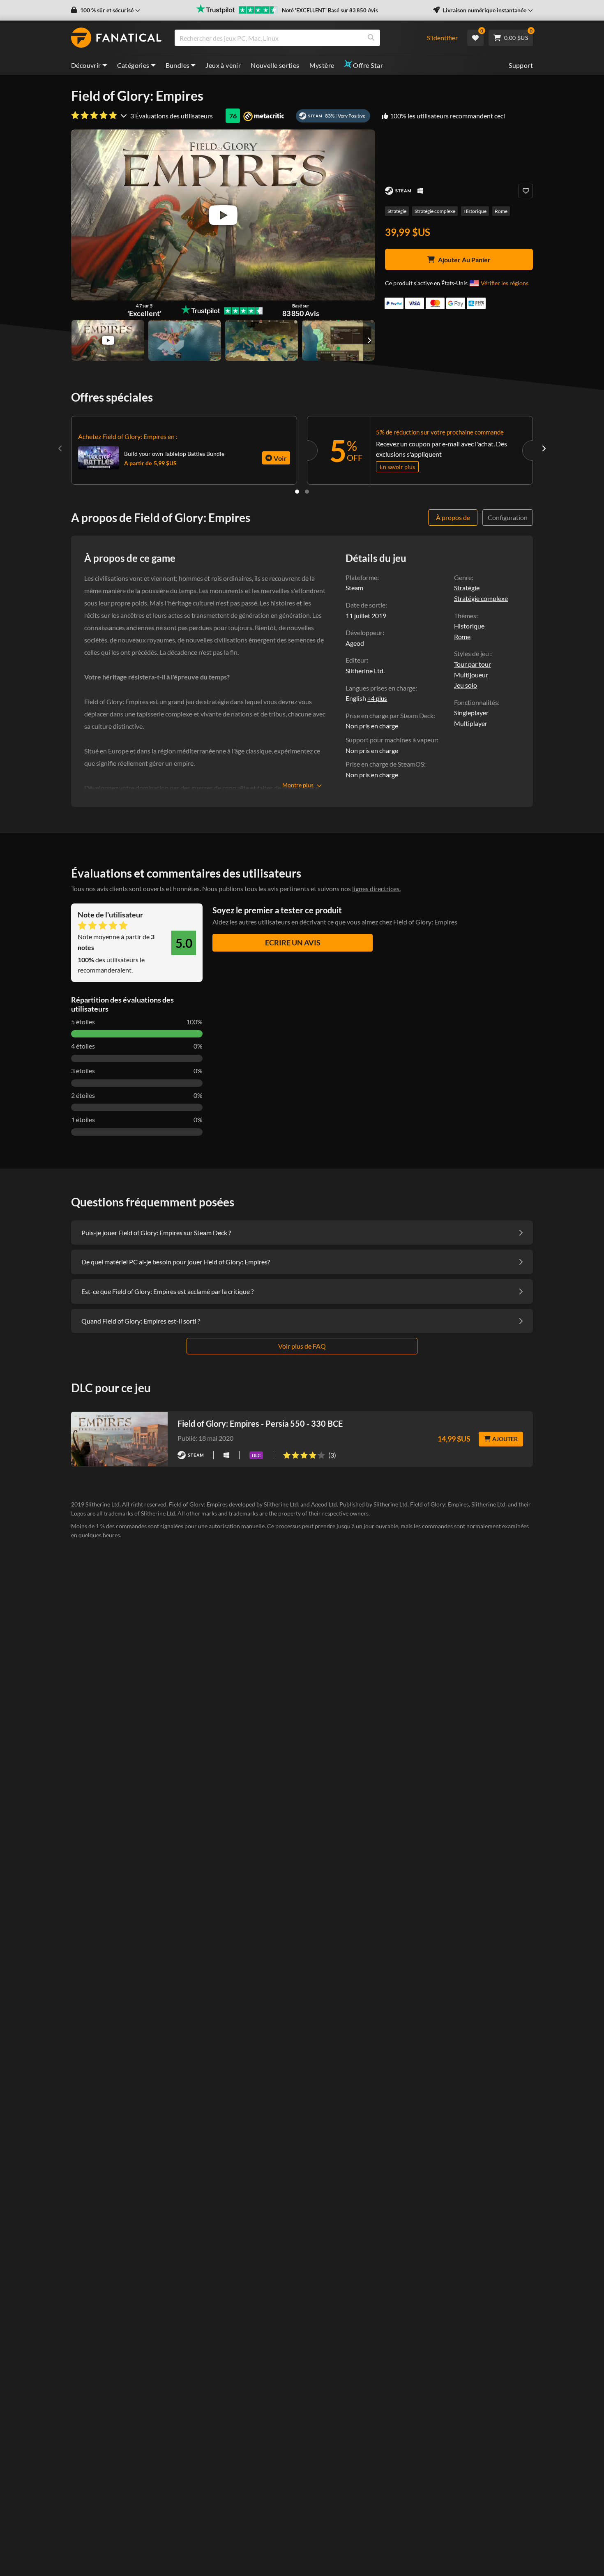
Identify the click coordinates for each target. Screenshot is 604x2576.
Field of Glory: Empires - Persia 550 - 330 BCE (260, 1423)
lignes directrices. (376, 888)
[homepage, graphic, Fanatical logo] (116, 38)
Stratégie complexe (435, 211)
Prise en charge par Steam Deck (390, 715)
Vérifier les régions (505, 283)
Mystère (322, 65)
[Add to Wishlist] (526, 191)
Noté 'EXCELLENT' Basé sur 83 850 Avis (330, 10)
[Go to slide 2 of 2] (307, 492)
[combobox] (296, 38)
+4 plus (377, 698)
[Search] (371, 38)
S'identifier (442, 38)
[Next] (544, 448)
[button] (106, 10)
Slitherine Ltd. (365, 671)
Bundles (178, 65)
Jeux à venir (223, 65)
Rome (501, 211)
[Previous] (60, 448)
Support (521, 65)
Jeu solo (466, 685)
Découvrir (86, 65)
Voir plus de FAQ (302, 1346)
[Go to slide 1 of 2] (297, 492)
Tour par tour (473, 664)
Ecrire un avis (293, 943)
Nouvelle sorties (275, 65)
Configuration (508, 517)
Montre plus (298, 785)
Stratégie (397, 211)
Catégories (133, 65)
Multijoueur (471, 675)
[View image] (108, 340)
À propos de (453, 517)
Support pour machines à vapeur (391, 740)
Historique (475, 211)
